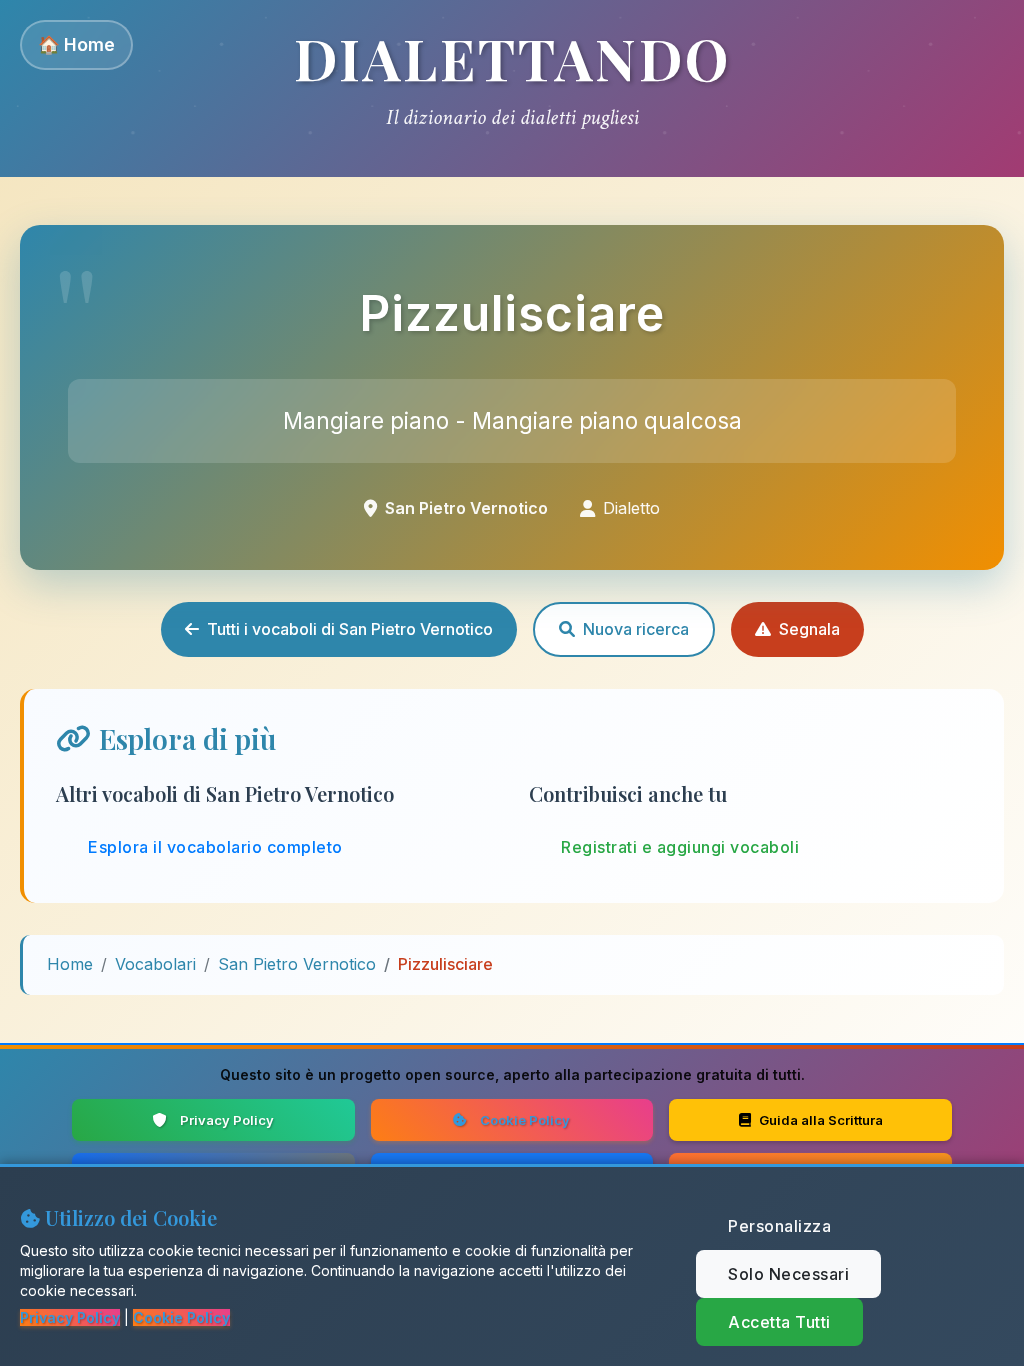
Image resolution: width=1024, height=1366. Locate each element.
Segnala (809, 629)
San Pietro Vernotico (297, 964)
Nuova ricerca (636, 629)
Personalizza (779, 1226)
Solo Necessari (788, 1274)
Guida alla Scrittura (821, 1120)
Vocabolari (155, 964)
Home (70, 964)
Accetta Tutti (779, 1322)
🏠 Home (76, 44)
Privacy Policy (227, 1120)
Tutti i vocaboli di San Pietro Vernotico (350, 629)
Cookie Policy (525, 1120)
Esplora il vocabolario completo (215, 847)
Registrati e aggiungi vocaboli (680, 847)
